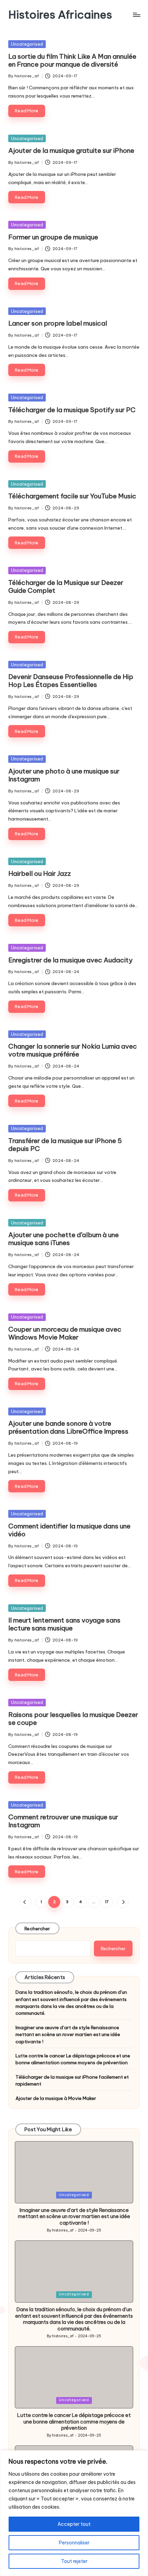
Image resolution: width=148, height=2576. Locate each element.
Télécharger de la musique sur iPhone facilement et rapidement (72, 2080)
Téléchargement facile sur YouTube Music (72, 496)
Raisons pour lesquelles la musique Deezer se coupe (73, 1719)
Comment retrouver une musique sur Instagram (63, 1821)
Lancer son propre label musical (58, 323)
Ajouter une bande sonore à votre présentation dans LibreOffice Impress (68, 1427)
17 (107, 1902)
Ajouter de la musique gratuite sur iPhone (71, 150)
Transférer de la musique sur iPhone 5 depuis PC (65, 1145)
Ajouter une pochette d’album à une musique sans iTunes (64, 1239)
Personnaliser (74, 2543)
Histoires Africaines (60, 15)
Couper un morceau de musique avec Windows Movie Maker (65, 1333)
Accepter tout (74, 2524)
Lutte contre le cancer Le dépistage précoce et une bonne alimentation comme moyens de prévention (73, 2059)
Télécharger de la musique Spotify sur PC (72, 410)
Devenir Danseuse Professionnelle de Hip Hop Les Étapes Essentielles (71, 681)
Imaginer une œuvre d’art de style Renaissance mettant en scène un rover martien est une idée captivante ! (68, 2035)
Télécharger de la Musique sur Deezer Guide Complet (66, 586)
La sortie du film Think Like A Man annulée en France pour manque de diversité (72, 60)
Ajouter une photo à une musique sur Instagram (64, 775)
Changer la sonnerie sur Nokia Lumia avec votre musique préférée (73, 1050)
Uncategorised (27, 44)
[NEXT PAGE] (123, 1902)
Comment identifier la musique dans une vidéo (69, 1530)
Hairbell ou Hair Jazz (40, 873)
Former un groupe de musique (53, 237)
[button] (25, 1902)
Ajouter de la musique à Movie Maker (56, 2098)
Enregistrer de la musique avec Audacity (70, 960)
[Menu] (136, 15)
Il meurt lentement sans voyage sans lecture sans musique (64, 1624)
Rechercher (37, 1929)
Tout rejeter (74, 2561)
